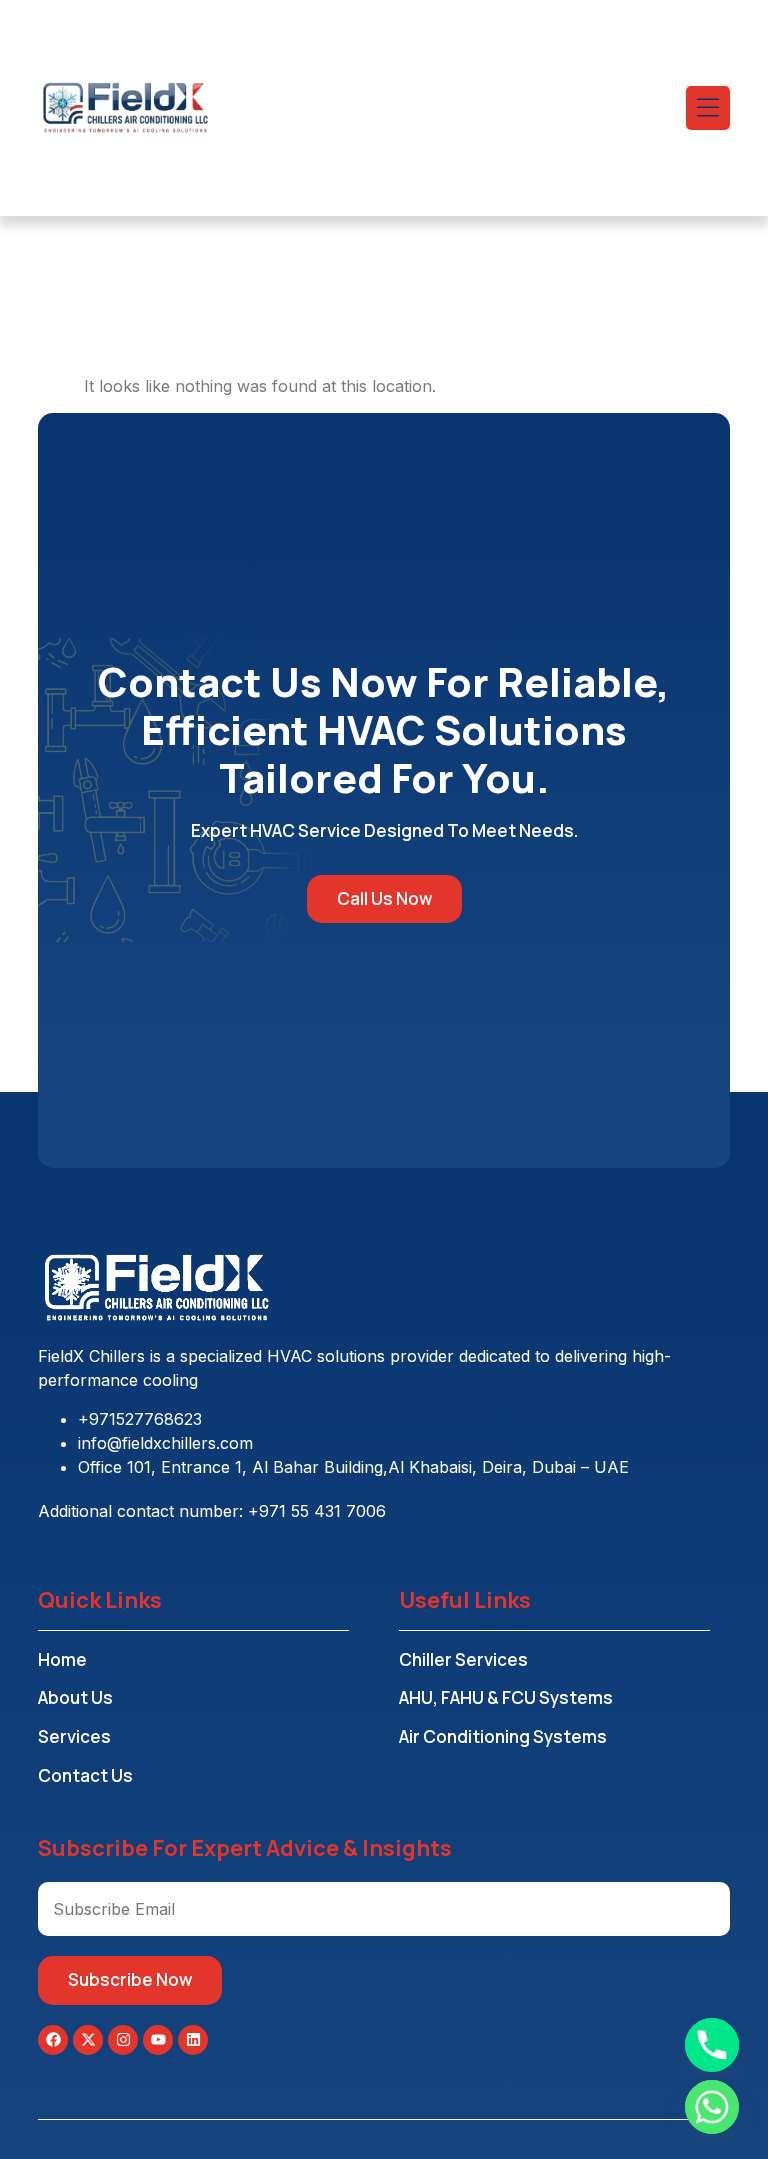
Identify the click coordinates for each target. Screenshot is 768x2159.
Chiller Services (463, 1659)
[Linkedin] (193, 2040)
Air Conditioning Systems (503, 1736)
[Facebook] (53, 2040)
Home (62, 1659)
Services (74, 1736)
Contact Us (85, 1775)
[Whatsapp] (712, 2107)
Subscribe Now (130, 1979)
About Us (75, 1697)
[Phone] (712, 2045)
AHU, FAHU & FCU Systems (506, 1697)
